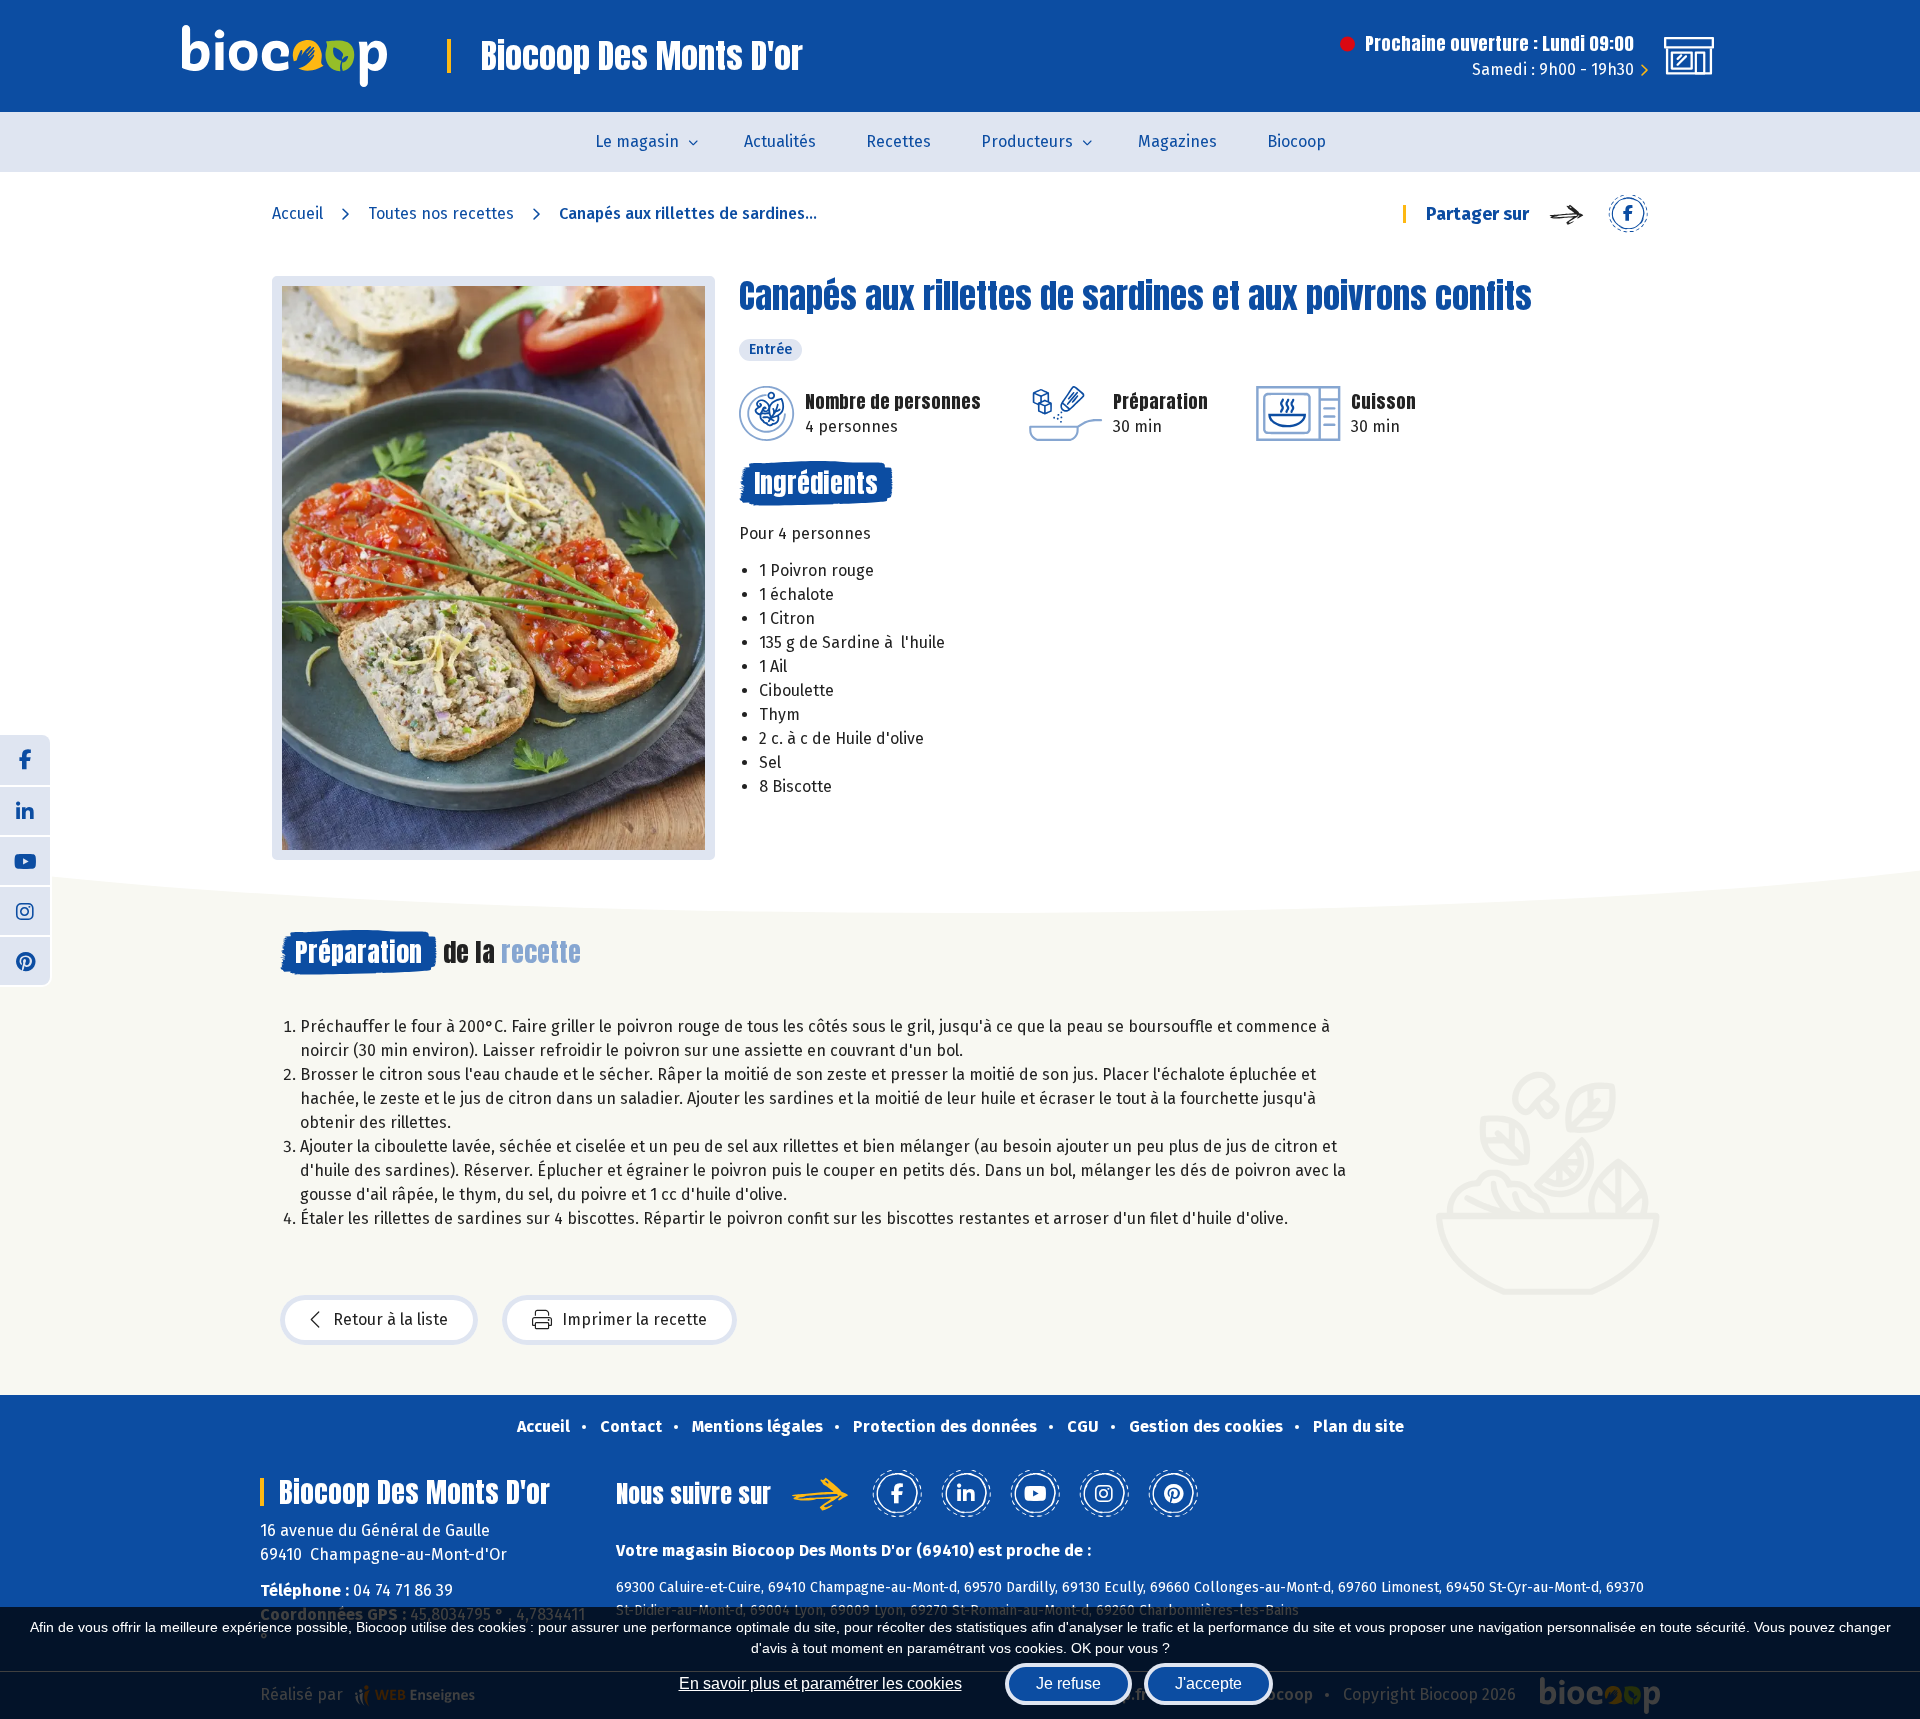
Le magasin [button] (637, 141)
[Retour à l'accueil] (284, 56)
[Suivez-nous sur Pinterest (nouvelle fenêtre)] (25, 960)
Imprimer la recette (634, 1319)
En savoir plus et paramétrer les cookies (820, 1683)
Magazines (1177, 141)
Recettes (898, 141)
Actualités (780, 141)
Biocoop (1296, 141)
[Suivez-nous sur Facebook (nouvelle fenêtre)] (25, 760)
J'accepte (1208, 1683)
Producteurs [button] (1027, 141)
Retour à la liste (390, 1319)
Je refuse (1068, 1683)
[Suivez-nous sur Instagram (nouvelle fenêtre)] (25, 910)
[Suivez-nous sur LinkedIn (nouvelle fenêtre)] (25, 810)
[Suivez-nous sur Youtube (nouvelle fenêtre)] (25, 860)
